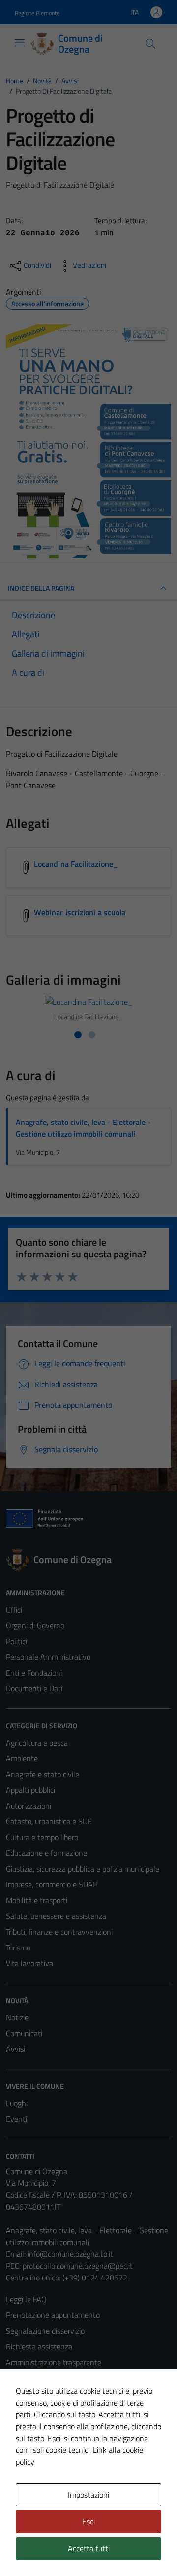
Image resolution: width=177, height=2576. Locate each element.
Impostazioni (88, 2495)
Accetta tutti (89, 2548)
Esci (88, 2521)
